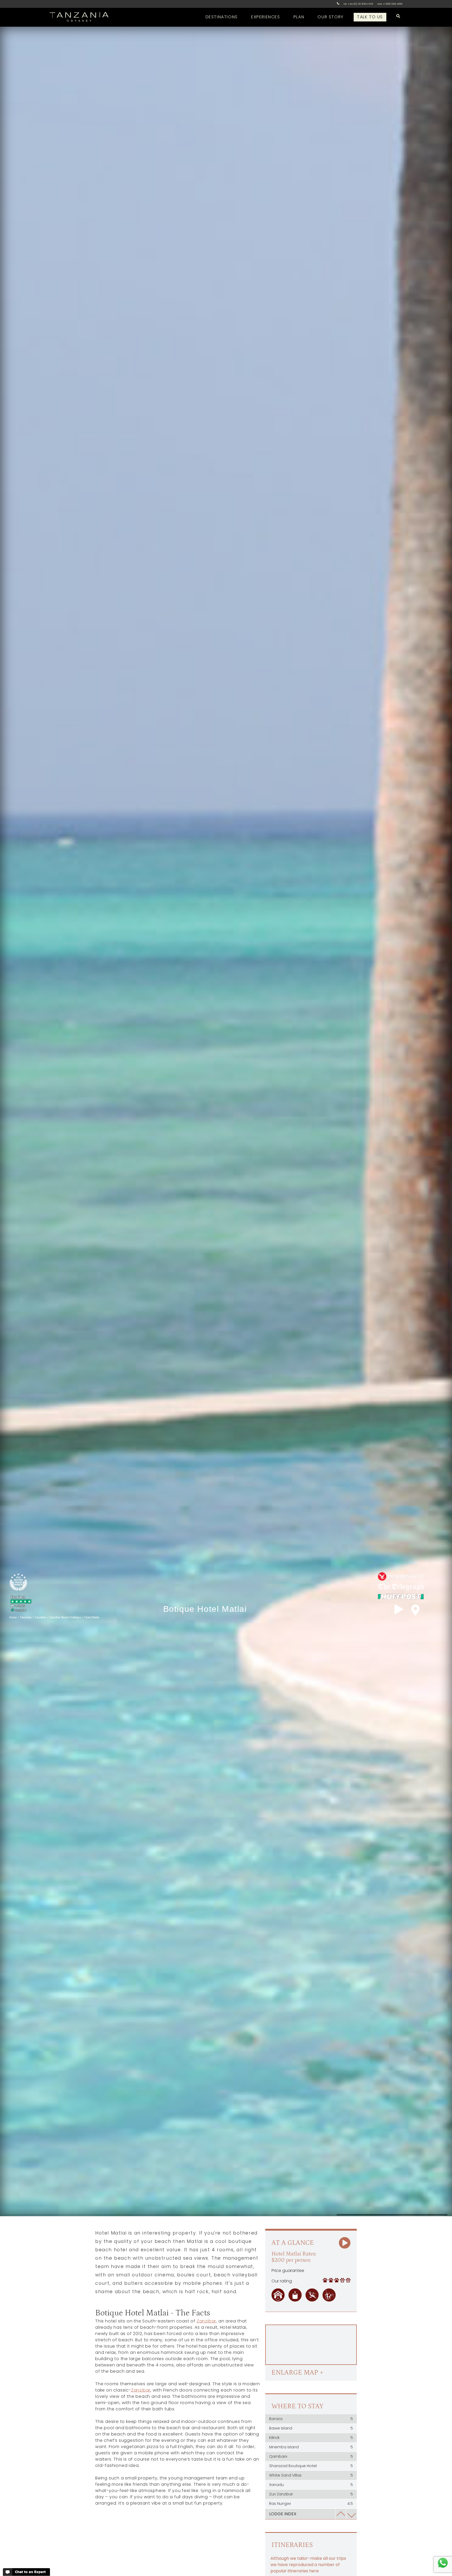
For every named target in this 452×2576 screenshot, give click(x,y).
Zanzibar (206, 2321)
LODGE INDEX (283, 2514)
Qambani (311, 2456)
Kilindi (311, 2438)
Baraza (311, 2419)
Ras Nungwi (311, 2504)
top (341, 2514)
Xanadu (311, 2485)
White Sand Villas (311, 2475)
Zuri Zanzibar (311, 2494)
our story (330, 17)
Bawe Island (311, 2428)
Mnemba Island (311, 2447)
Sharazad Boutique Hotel (311, 2466)
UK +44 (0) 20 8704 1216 (358, 4)
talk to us (370, 17)
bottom (351, 2514)
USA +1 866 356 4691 (390, 4)
